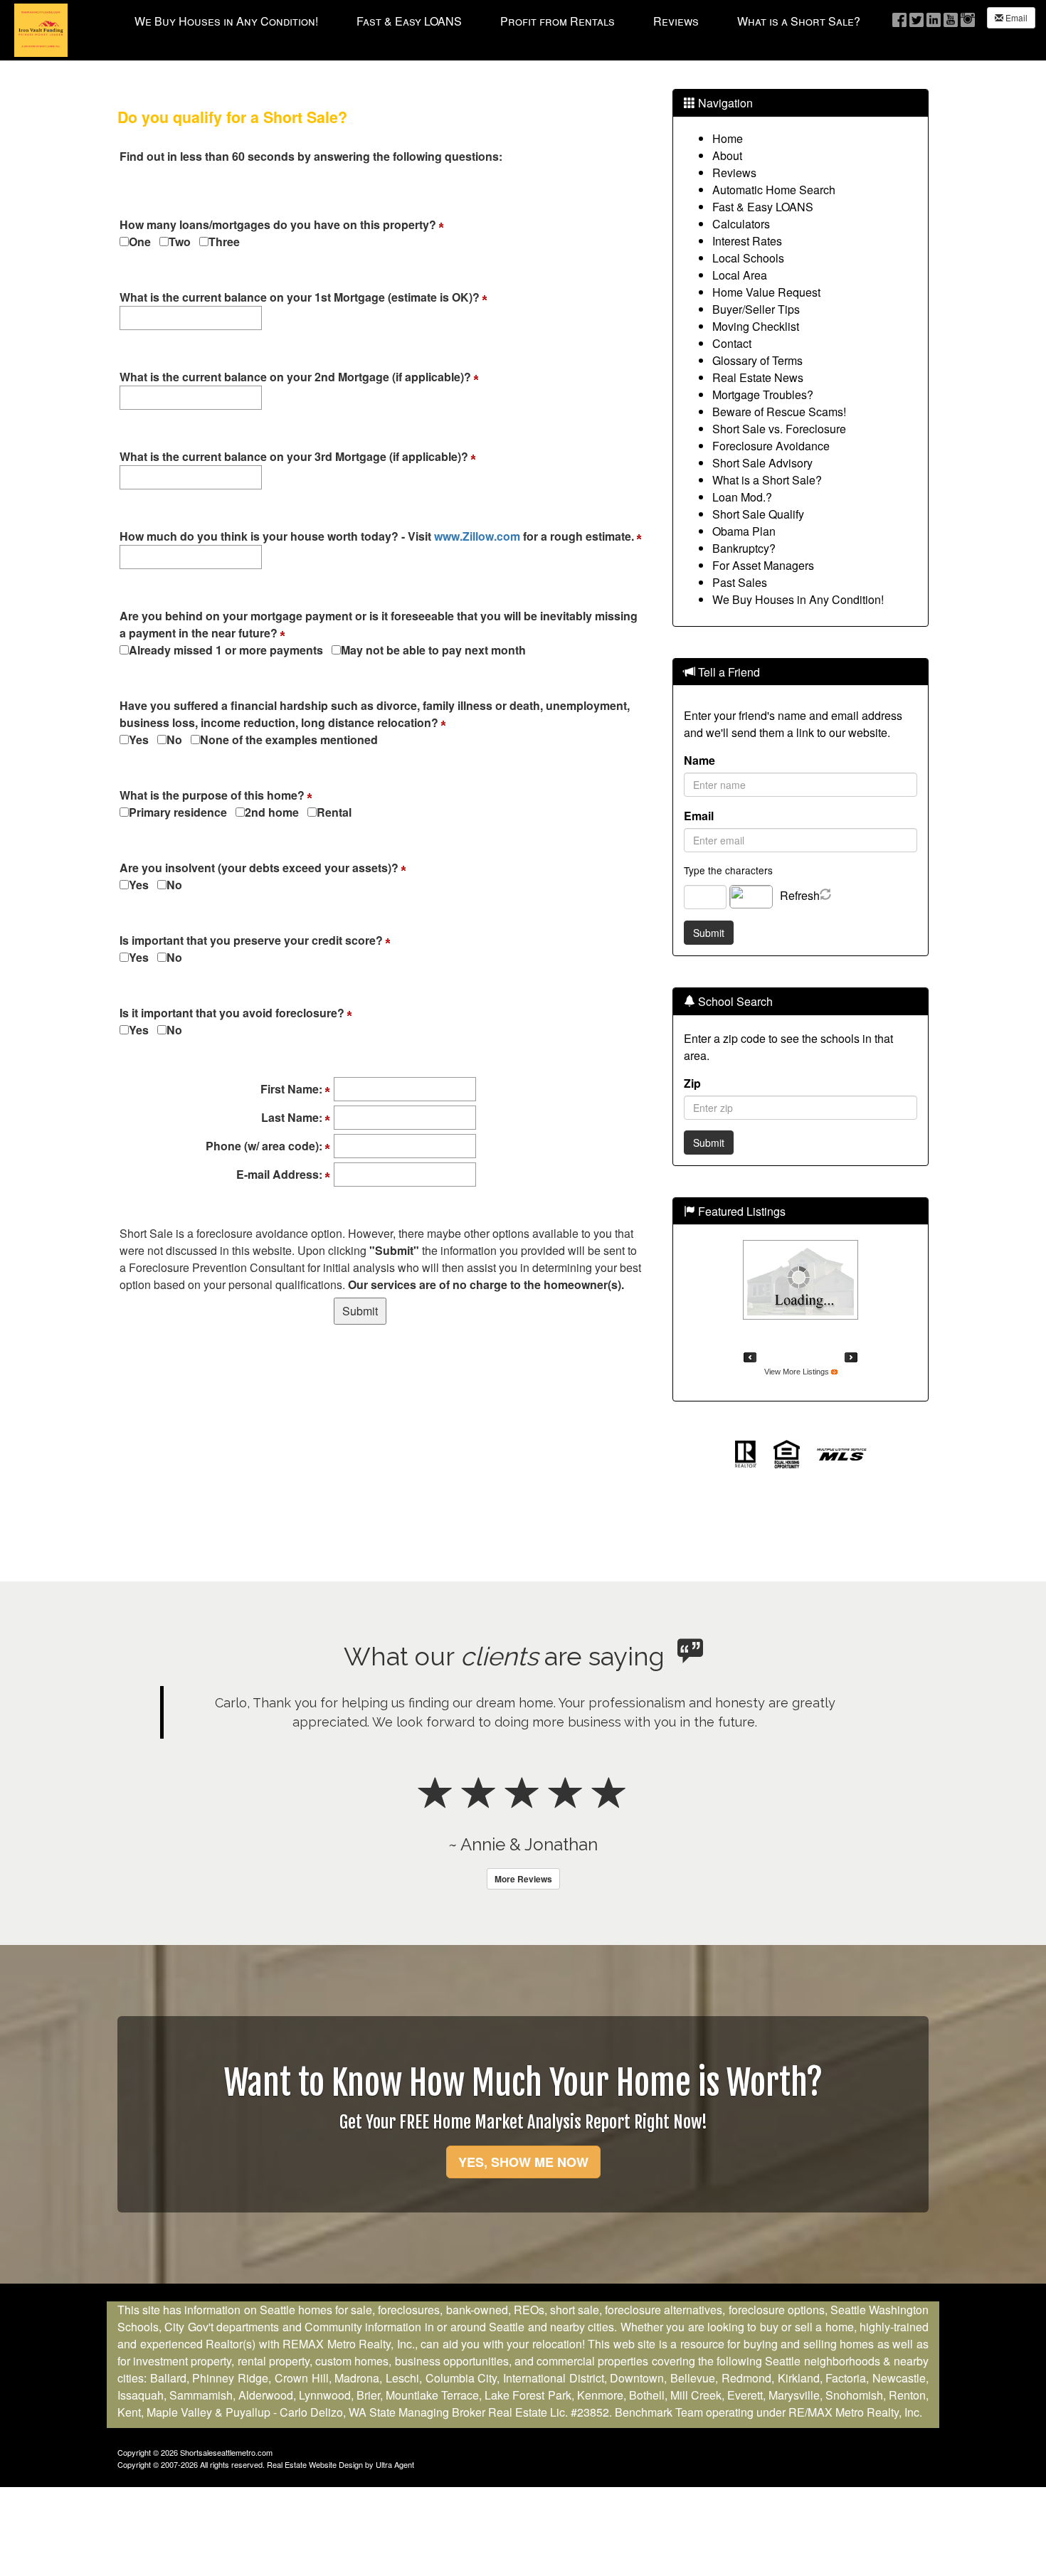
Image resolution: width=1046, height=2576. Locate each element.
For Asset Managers (763, 565)
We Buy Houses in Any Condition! (798, 599)
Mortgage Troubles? (763, 394)
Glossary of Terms (757, 360)
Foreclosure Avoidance (771, 446)
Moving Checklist (756, 326)
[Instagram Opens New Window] (968, 19)
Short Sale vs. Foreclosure (779, 429)
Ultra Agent (395, 2464)
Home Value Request (766, 292)
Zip (692, 1083)
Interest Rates (747, 241)
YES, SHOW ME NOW (523, 2162)
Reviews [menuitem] (676, 21)
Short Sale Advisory (762, 463)
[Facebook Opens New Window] (899, 19)
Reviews (734, 173)
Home (728, 138)
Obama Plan (744, 531)
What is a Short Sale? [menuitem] (799, 21)
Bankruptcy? (744, 548)
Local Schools (748, 258)
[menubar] (497, 21)
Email (1015, 17)
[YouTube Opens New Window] (951, 19)
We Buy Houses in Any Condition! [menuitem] (226, 21)
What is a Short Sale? (767, 480)
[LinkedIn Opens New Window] (934, 19)
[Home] (41, 29)
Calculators (741, 224)
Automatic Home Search (774, 190)
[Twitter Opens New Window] (916, 19)
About (727, 155)
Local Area (740, 275)
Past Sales (740, 582)
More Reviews (523, 1879)
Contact (732, 343)
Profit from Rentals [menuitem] (558, 21)
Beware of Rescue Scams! (779, 412)
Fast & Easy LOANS (763, 207)
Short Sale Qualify (758, 514)
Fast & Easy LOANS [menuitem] (409, 21)
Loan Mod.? (742, 497)
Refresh (800, 895)
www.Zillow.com (477, 536)
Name (699, 760)
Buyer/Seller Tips (756, 309)
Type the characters (728, 870)
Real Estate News (758, 377)
